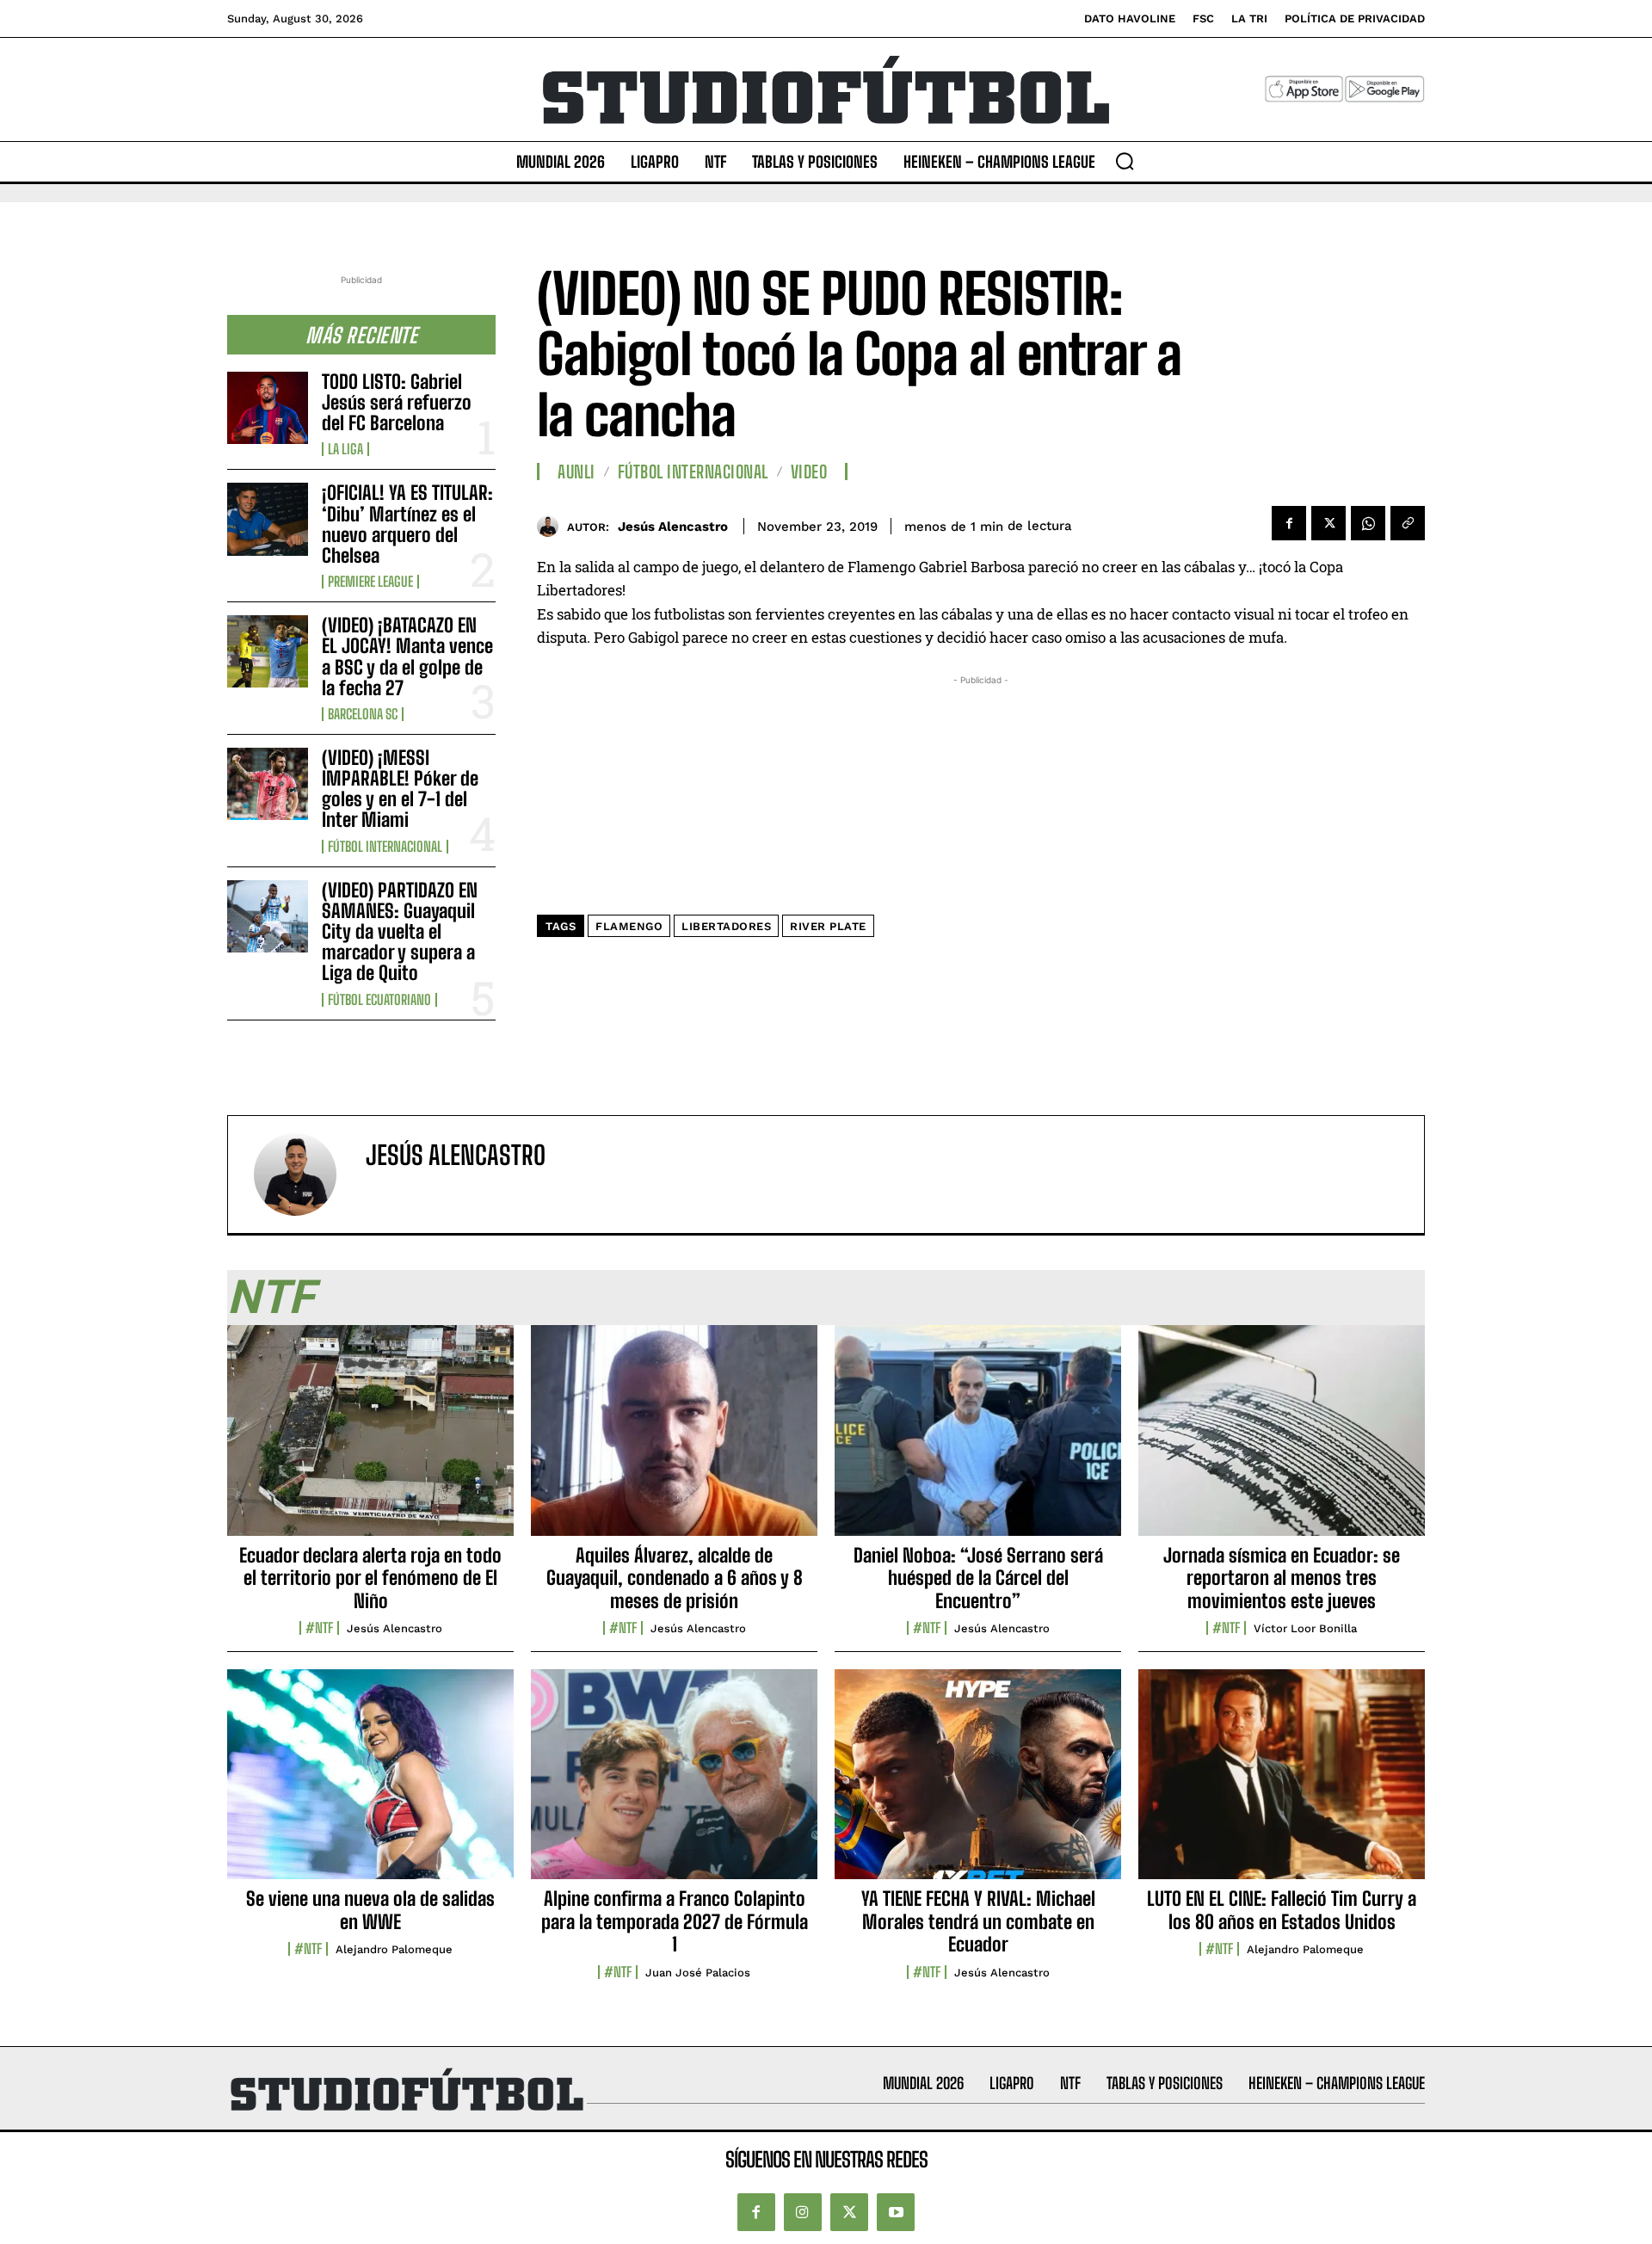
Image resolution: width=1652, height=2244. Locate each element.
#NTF (319, 1628)
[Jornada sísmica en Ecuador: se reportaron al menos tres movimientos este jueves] (1282, 1439)
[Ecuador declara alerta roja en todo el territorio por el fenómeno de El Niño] (370, 1439)
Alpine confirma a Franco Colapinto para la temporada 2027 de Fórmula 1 (675, 1921)
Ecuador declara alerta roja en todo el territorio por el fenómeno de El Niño (370, 1578)
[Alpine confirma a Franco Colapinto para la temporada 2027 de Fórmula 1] (674, 1784)
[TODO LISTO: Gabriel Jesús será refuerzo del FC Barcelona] (268, 408)
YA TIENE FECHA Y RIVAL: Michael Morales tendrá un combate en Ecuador (978, 1921)
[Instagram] (803, 2212)
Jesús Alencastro (673, 527)
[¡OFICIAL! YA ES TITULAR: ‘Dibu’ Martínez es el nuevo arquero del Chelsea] (268, 519)
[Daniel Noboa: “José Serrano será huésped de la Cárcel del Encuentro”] (978, 1439)
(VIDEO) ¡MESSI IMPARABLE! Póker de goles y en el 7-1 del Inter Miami (400, 789)
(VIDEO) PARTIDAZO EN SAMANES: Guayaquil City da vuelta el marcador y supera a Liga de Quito (400, 932)
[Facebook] (1289, 523)
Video (809, 472)
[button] (1125, 161)
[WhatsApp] (1368, 523)
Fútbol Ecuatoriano (379, 1000)
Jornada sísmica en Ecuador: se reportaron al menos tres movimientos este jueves (1282, 1578)
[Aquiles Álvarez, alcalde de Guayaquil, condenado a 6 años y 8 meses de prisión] (674, 1439)
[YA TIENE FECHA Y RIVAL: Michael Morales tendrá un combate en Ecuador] (978, 1784)
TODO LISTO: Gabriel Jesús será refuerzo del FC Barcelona (397, 402)
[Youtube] (896, 2212)
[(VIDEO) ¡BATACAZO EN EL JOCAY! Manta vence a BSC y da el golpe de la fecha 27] (268, 651)
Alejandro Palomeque (394, 1949)
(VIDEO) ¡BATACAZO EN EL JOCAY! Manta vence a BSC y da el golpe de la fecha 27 (407, 657)
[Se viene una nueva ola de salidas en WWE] (370, 1784)
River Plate (828, 926)
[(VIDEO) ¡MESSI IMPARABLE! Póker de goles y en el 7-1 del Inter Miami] (268, 784)
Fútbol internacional (385, 847)
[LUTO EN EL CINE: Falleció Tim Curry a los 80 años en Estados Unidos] (1282, 1784)
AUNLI (576, 472)
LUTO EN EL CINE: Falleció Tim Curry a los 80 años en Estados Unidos (1282, 1910)
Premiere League (370, 582)
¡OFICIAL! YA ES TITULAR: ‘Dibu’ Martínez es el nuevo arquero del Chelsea (407, 524)
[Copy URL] (1408, 523)
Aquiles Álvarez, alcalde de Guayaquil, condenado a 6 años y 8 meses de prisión (675, 1578)
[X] (1328, 523)
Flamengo (629, 926)
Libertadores (726, 926)
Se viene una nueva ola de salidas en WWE (370, 1910)
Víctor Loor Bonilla (1305, 1628)
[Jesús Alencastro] (552, 526)
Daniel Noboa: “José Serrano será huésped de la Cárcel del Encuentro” (978, 1578)
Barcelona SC (363, 714)
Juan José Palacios (698, 1973)
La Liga (345, 449)
